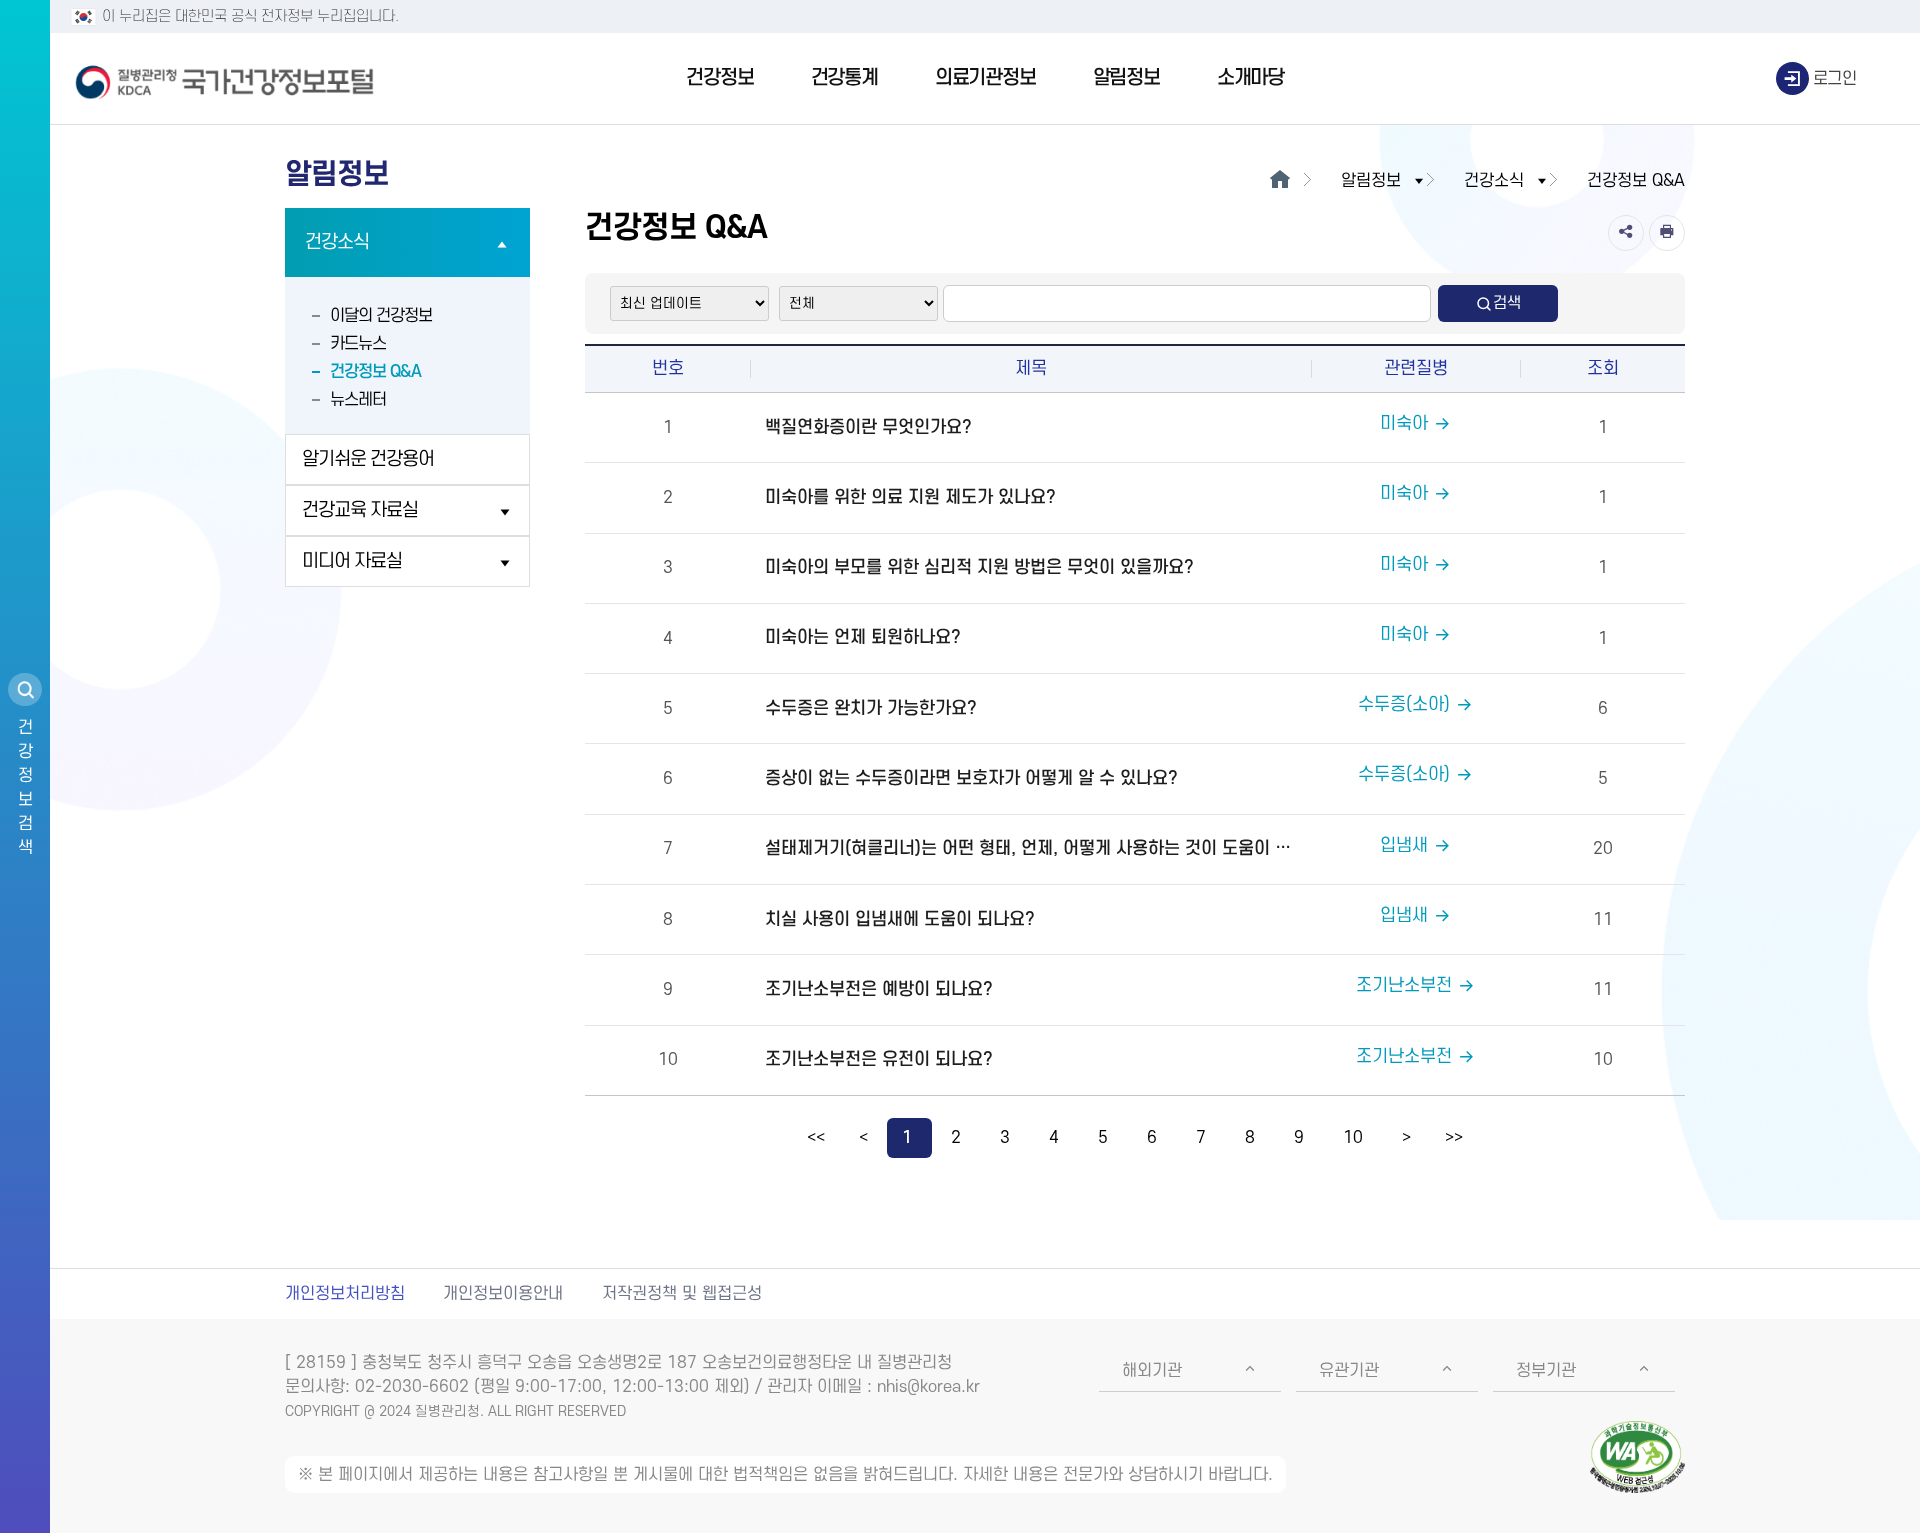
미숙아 (1404, 423)
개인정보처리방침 (345, 1294)
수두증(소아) (1404, 704)
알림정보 (1126, 78)
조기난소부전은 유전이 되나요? (879, 1059)
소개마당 (1250, 78)
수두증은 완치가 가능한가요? (871, 708)
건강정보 (719, 78)
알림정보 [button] (1371, 181)
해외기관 (1152, 1371)
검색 (1507, 303)
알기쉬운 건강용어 (368, 459)
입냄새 (1404, 845)
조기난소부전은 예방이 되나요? (879, 989)
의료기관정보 (985, 78)
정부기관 (1546, 1371)
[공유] (1626, 233)
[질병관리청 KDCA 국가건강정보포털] (225, 79)
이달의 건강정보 (381, 316)
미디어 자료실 (352, 561)
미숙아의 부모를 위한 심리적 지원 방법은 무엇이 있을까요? (979, 567)
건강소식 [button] (1494, 181)
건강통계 (844, 78)
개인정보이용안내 (503, 1294)
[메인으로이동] (1279, 181)
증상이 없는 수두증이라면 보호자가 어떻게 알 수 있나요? (971, 778)
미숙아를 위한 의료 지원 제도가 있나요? (910, 497)
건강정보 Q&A (375, 372)
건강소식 (337, 242)
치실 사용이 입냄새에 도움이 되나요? (900, 919)
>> (1454, 1138)
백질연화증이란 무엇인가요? (868, 427)
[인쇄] (1667, 233)
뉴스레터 (358, 400)
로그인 (1835, 79)
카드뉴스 (358, 344)
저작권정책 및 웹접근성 (682, 1294)
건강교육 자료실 (360, 510)
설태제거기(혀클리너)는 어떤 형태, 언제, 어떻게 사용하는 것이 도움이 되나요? (1035, 848)
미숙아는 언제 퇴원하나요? (863, 637)
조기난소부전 (1404, 985)
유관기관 (1349, 1371)
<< (816, 1138)
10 (1353, 1138)
